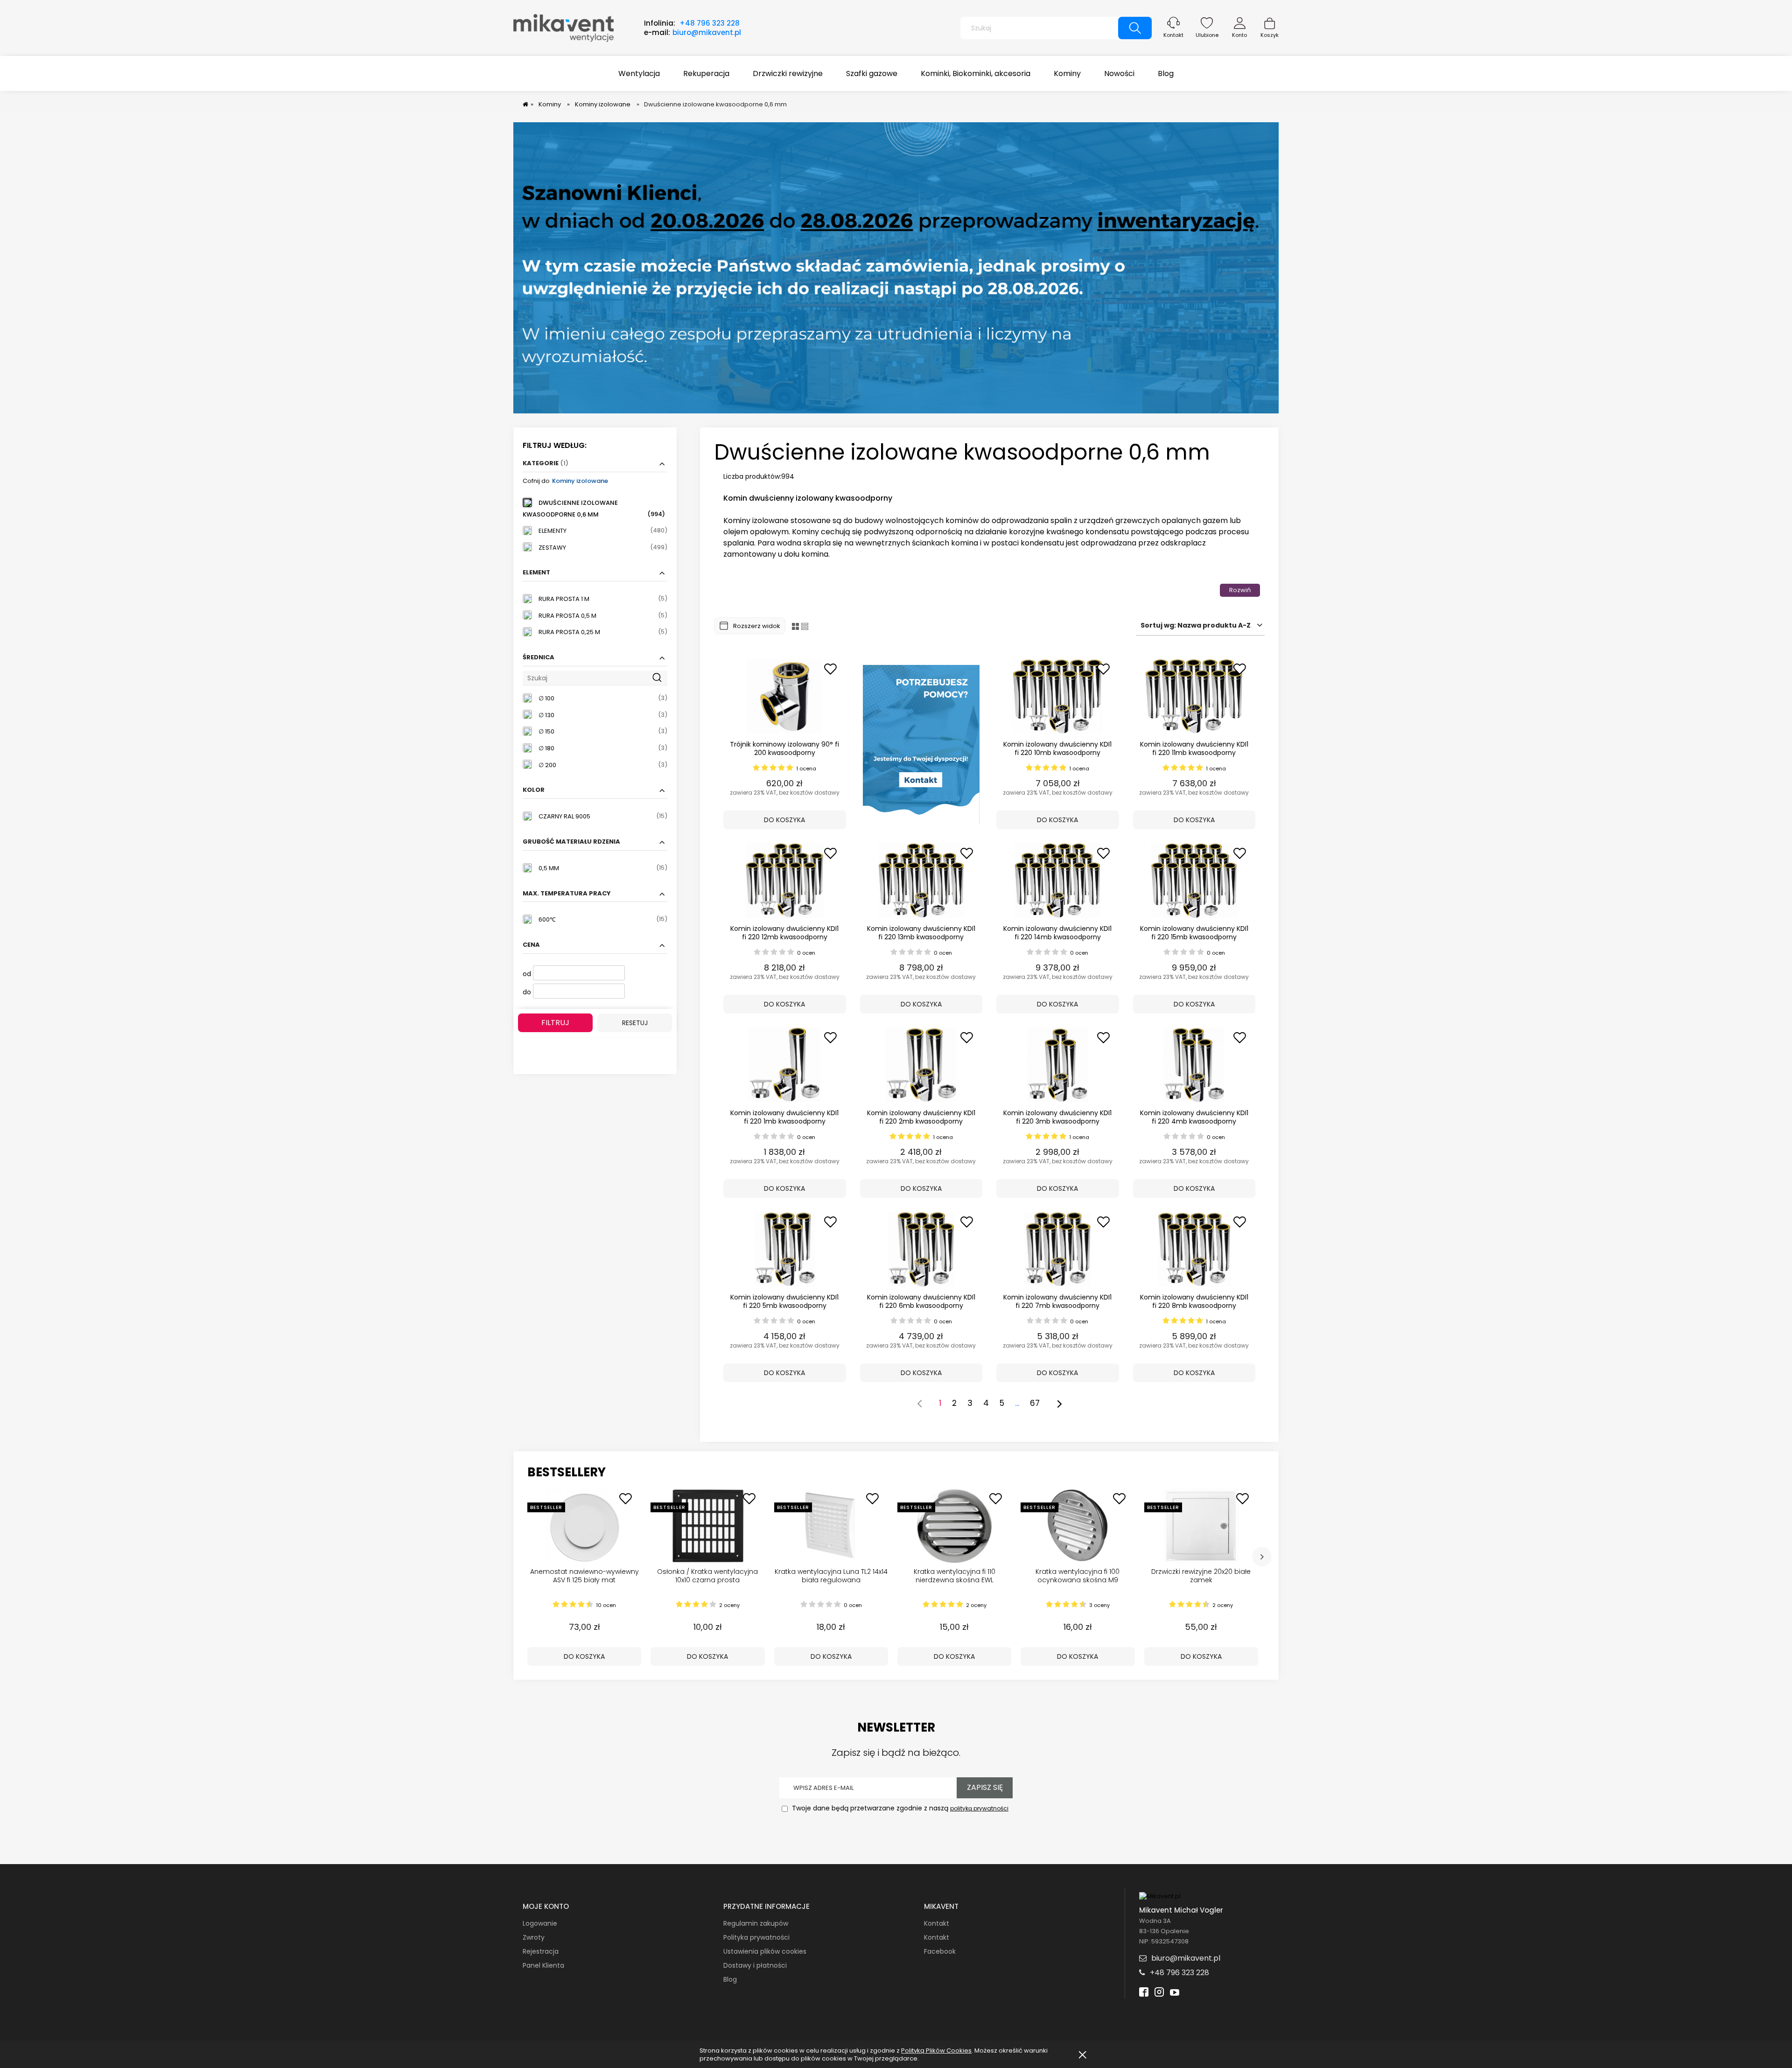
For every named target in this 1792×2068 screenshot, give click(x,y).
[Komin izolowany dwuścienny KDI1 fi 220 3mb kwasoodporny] (1058, 1065)
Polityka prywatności (756, 1937)
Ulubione (1207, 35)
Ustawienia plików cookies (765, 1951)
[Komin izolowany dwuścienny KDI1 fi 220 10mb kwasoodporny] (1058, 696)
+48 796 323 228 (710, 23)
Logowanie (540, 1923)
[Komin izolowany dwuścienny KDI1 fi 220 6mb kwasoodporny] (921, 1249)
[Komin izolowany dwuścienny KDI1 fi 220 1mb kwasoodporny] (785, 1065)
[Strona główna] (563, 27)
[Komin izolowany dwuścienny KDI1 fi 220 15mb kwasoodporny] (1194, 880)
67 (1035, 1403)
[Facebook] (1144, 1993)
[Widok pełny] (805, 626)
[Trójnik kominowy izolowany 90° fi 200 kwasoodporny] (785, 696)
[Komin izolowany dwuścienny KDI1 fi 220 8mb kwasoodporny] (1194, 1249)
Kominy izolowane (580, 481)
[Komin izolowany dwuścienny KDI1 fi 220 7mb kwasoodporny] (1058, 1249)
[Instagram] (1159, 1993)
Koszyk (1270, 35)
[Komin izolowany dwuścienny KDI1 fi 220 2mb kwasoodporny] (921, 1065)
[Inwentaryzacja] (896, 268)
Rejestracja (541, 1951)
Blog (730, 1979)
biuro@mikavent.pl (707, 32)
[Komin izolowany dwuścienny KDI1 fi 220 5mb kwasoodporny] (785, 1249)
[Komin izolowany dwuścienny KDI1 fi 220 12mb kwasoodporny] (785, 880)
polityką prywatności (979, 1808)
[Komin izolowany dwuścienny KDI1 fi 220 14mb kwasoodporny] (1058, 880)
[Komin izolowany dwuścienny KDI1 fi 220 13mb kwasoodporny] (921, 880)
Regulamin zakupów (756, 1923)
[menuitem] (639, 73)
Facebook (940, 1951)
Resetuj (635, 1023)
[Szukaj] (1135, 28)
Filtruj (555, 1023)
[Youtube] (1175, 1993)
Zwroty (534, 1937)
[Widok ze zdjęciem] (795, 626)
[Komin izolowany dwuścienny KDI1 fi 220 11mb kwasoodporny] (1194, 696)
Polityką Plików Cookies (936, 2051)
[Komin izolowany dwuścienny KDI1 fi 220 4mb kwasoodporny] (1194, 1065)
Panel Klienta (543, 1965)
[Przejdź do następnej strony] (1059, 1404)
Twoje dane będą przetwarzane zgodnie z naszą (899, 1808)
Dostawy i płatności (755, 1965)
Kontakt (1173, 35)
